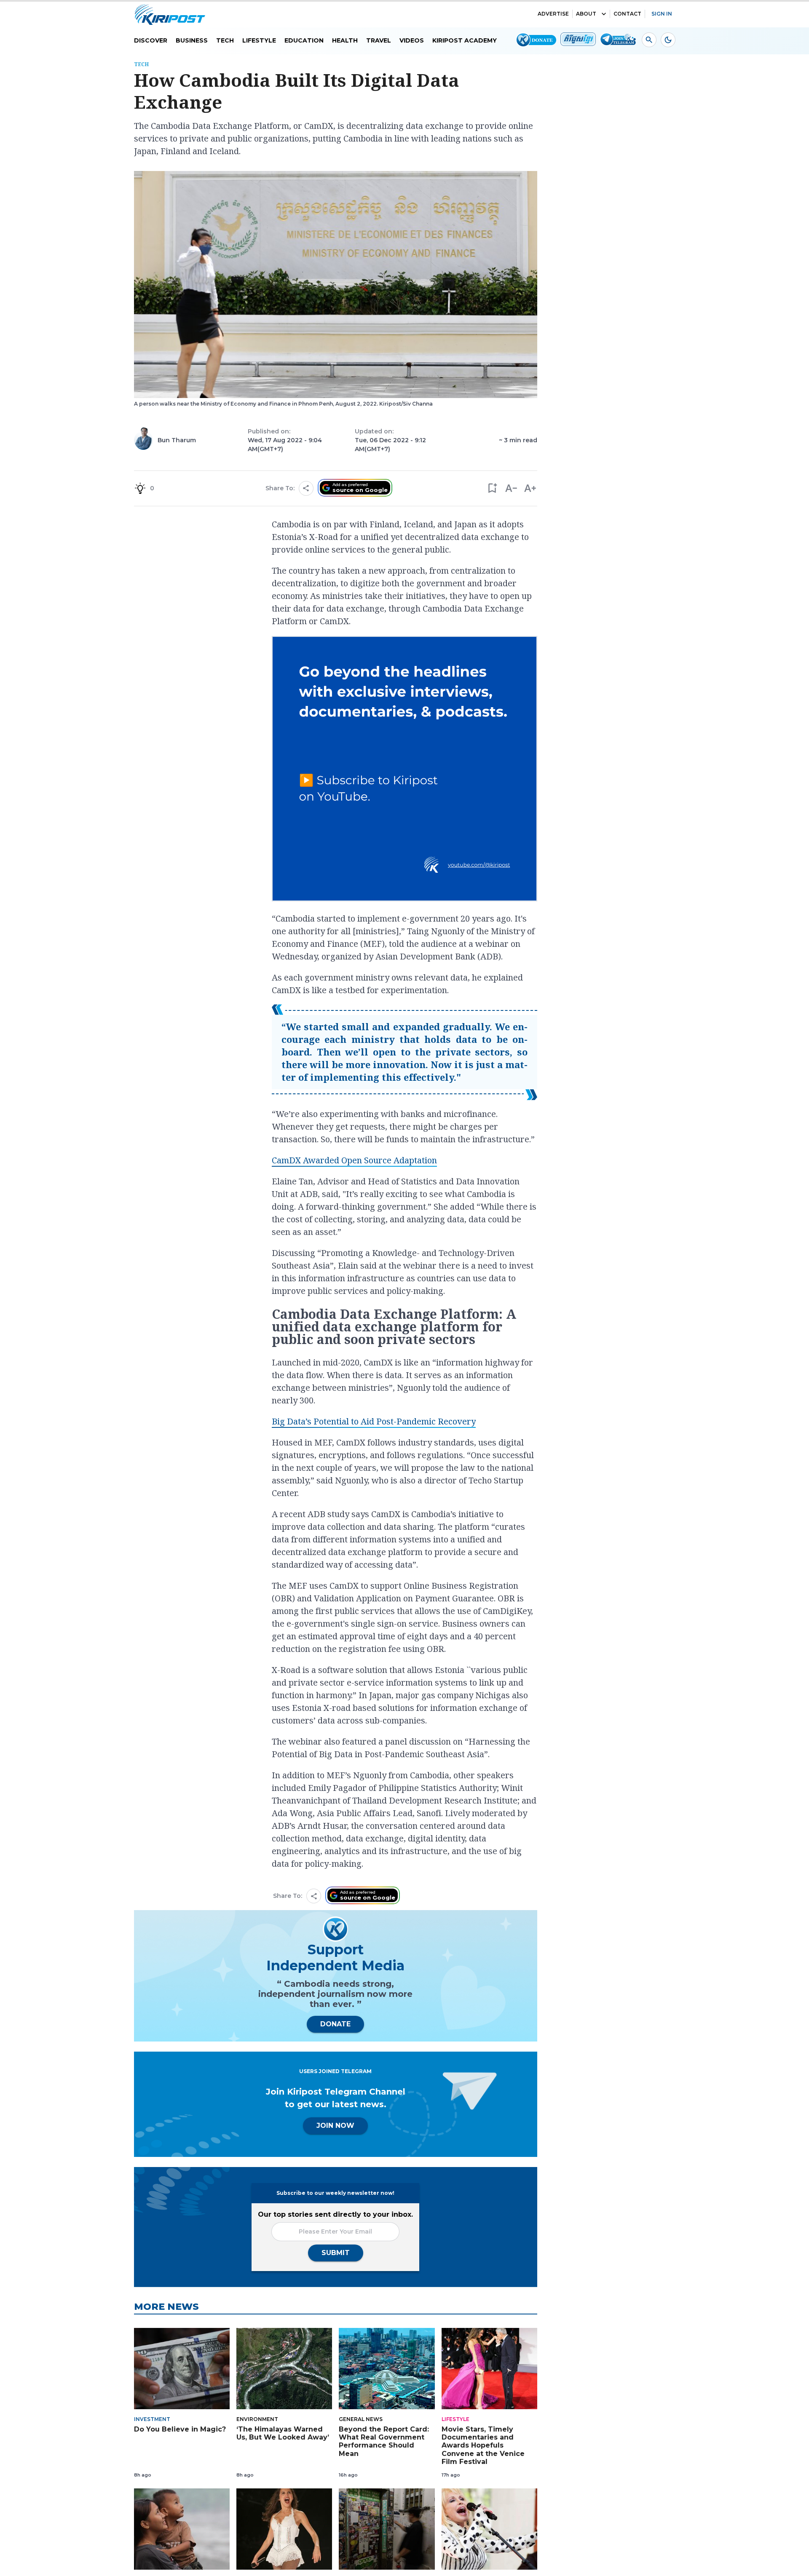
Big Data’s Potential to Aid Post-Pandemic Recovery (374, 1421)
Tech (225, 40)
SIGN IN (662, 14)
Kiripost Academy (465, 40)
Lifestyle (259, 40)
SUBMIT (336, 2253)
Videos (412, 40)
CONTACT (627, 14)
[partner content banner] (404, 770)
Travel (379, 40)
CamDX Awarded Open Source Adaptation (354, 1160)
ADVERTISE (553, 14)
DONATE (335, 2024)
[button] (492, 488)
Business (192, 40)
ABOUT (586, 14)
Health (345, 40)
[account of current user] (649, 40)
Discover (151, 40)
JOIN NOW (335, 2126)
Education (304, 40)
